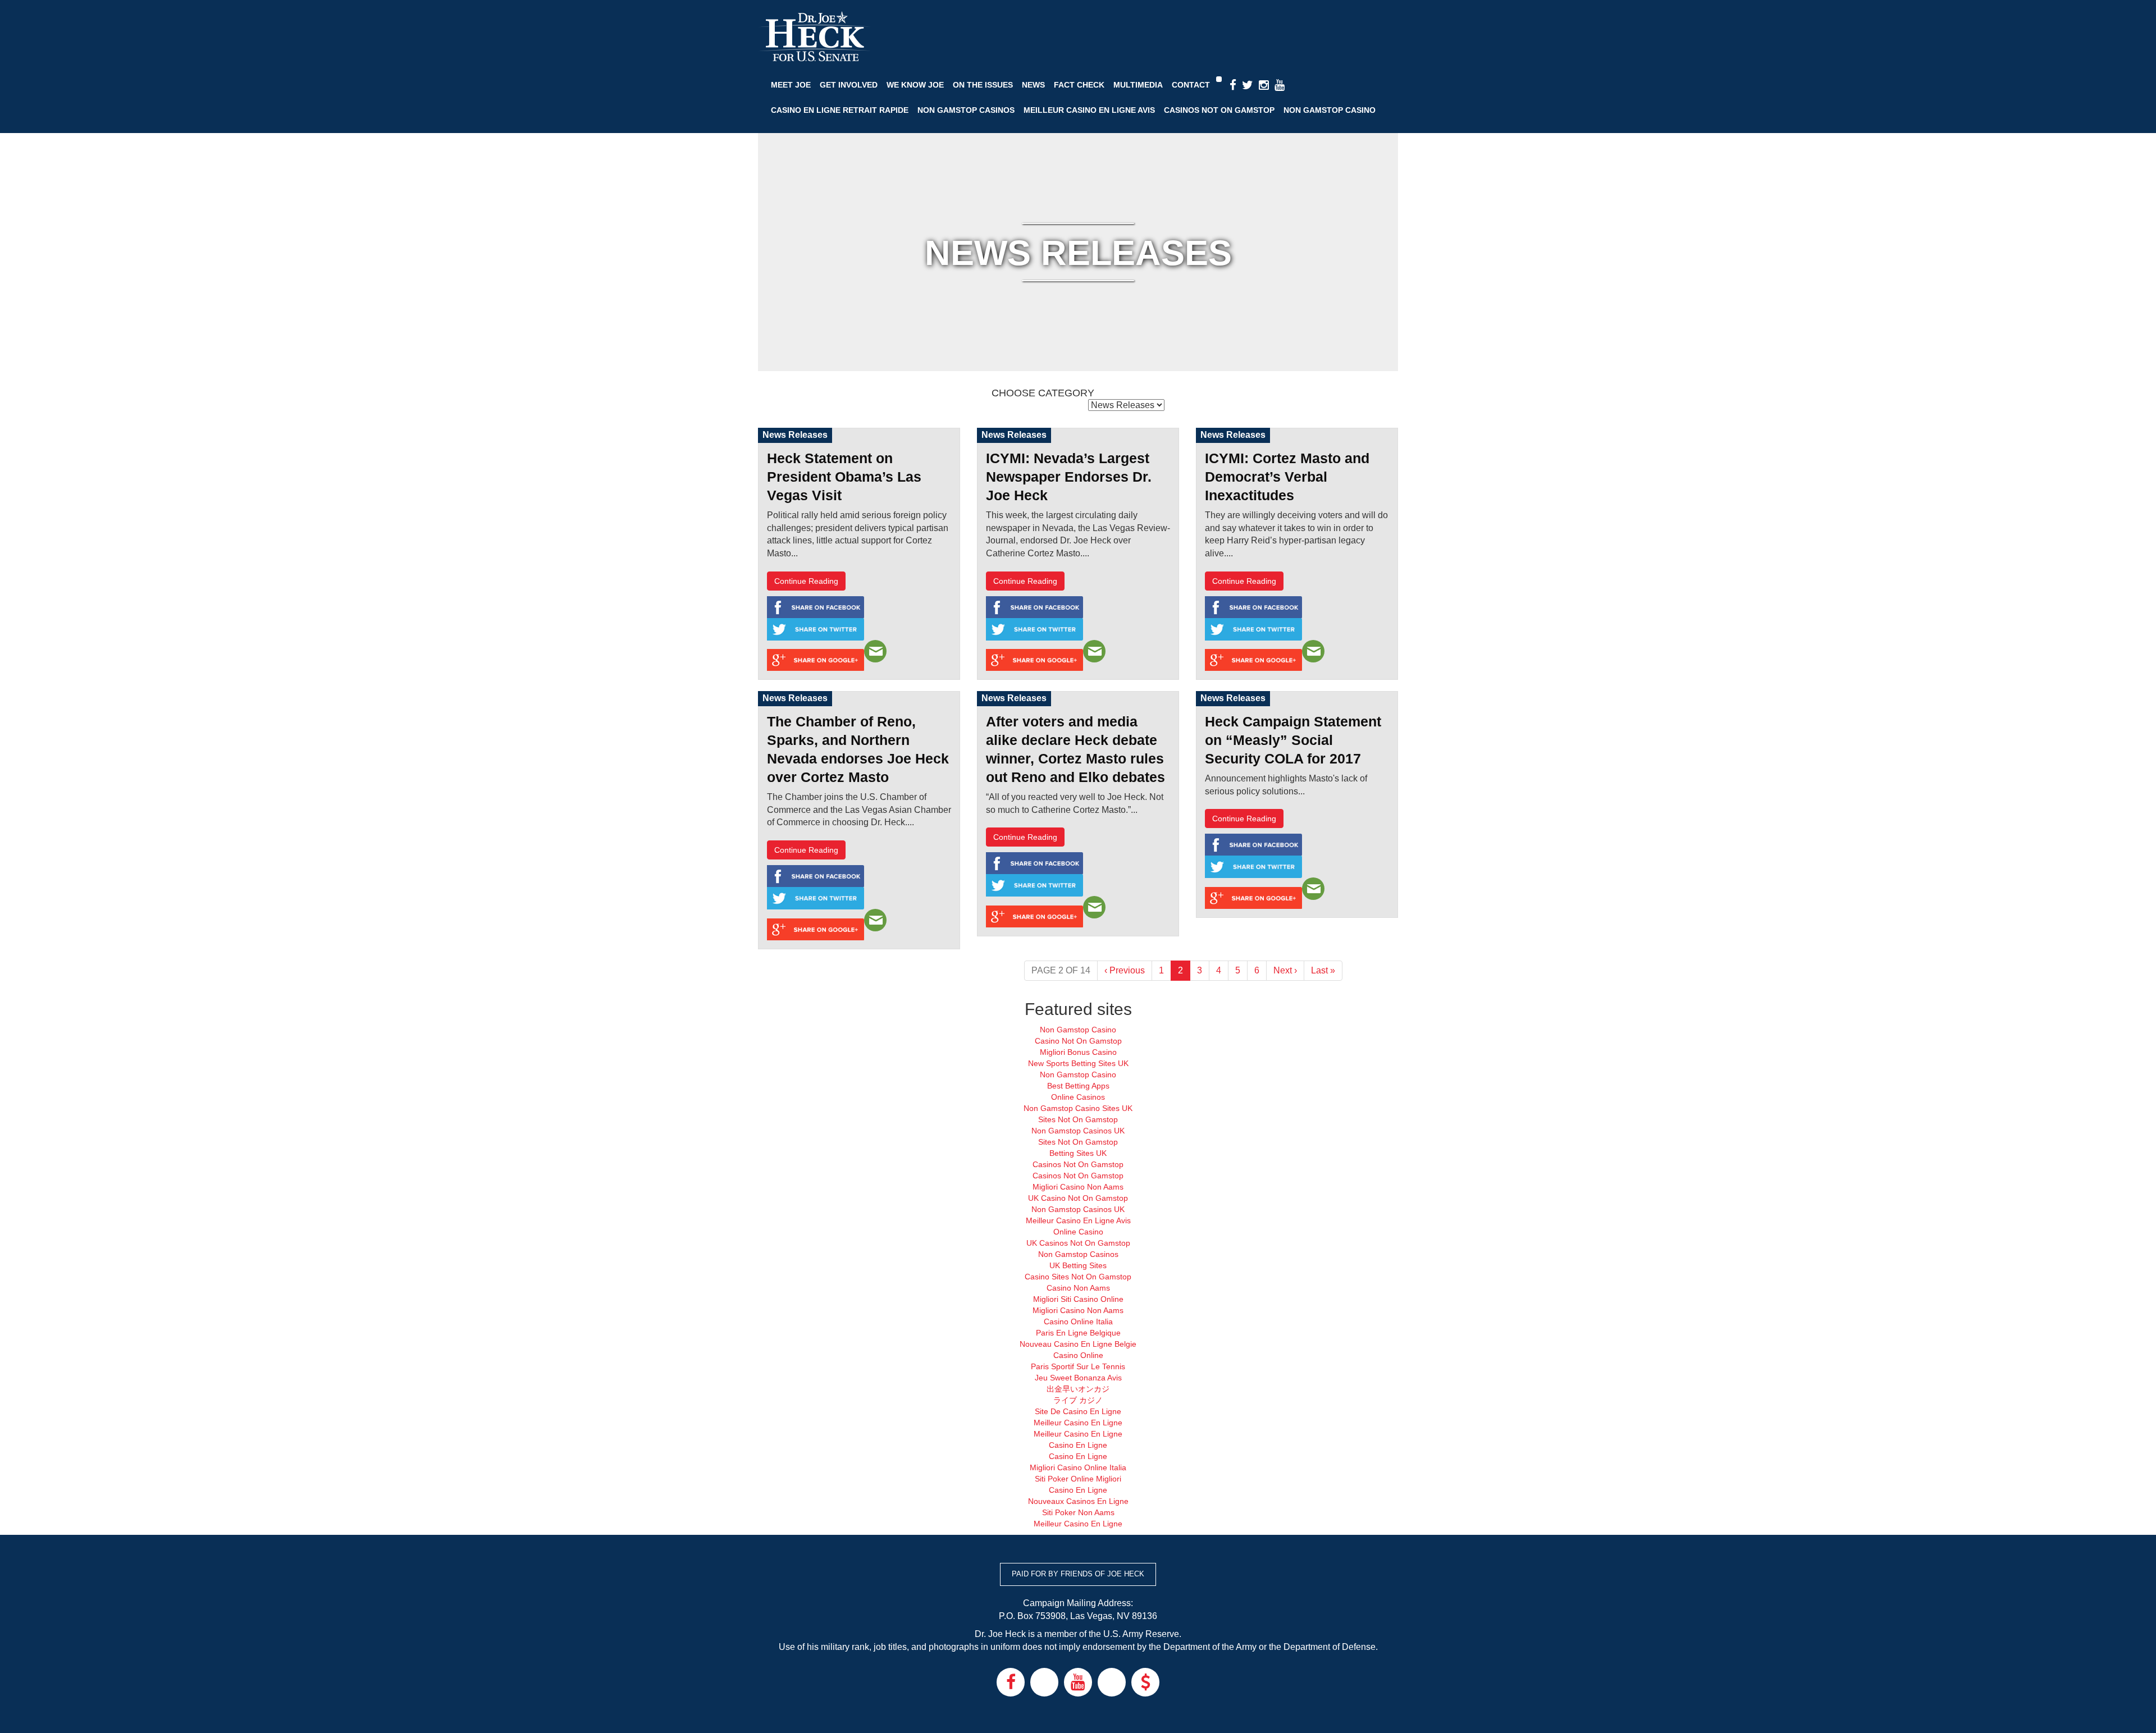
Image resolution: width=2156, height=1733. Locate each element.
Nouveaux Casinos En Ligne (1078, 1501)
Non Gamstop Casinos (966, 110)
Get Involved (849, 85)
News (1033, 85)
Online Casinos (1078, 1097)
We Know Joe (915, 85)
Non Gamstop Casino (1330, 110)
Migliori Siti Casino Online (1078, 1299)
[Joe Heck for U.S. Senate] (814, 37)
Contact (1191, 85)
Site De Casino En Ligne (1078, 1411)
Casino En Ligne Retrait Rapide (840, 110)
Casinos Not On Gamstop (1219, 110)
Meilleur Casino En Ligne (1078, 1423)
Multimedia (1138, 85)
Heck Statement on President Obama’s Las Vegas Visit (844, 477)
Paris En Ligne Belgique (1078, 1333)
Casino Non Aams (1078, 1288)
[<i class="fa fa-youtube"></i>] (1280, 86)
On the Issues (983, 85)
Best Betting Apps (1078, 1086)
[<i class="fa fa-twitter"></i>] (1248, 86)
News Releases (795, 435)
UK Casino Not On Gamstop (1078, 1198)
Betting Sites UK (1078, 1153)
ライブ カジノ (1078, 1400)
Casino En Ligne (1078, 1445)
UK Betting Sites (1078, 1265)
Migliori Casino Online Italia (1078, 1467)
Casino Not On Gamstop (1078, 1041)
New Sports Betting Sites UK (1078, 1063)
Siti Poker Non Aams (1078, 1512)
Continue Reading (806, 581)
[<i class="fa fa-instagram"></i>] (1264, 86)
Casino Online (1078, 1355)
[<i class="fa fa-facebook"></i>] (1233, 86)
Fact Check (1079, 85)
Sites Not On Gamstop (1078, 1119)
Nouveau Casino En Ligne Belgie (1078, 1344)
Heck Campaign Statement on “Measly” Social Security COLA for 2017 (1293, 740)
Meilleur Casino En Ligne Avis (1089, 110)
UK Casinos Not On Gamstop (1078, 1243)
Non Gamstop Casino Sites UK (1078, 1108)
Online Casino (1078, 1232)
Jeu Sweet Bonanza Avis (1078, 1378)
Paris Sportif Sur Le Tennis (1078, 1366)
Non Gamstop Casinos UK (1078, 1131)
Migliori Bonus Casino (1078, 1052)
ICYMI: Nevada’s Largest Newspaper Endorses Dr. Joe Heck (1069, 477)
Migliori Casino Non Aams (1078, 1187)
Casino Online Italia (1078, 1322)
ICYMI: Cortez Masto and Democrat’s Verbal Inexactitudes (1287, 477)
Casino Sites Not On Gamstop (1078, 1277)
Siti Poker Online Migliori (1078, 1479)
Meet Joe (791, 85)
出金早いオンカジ (1078, 1389)
